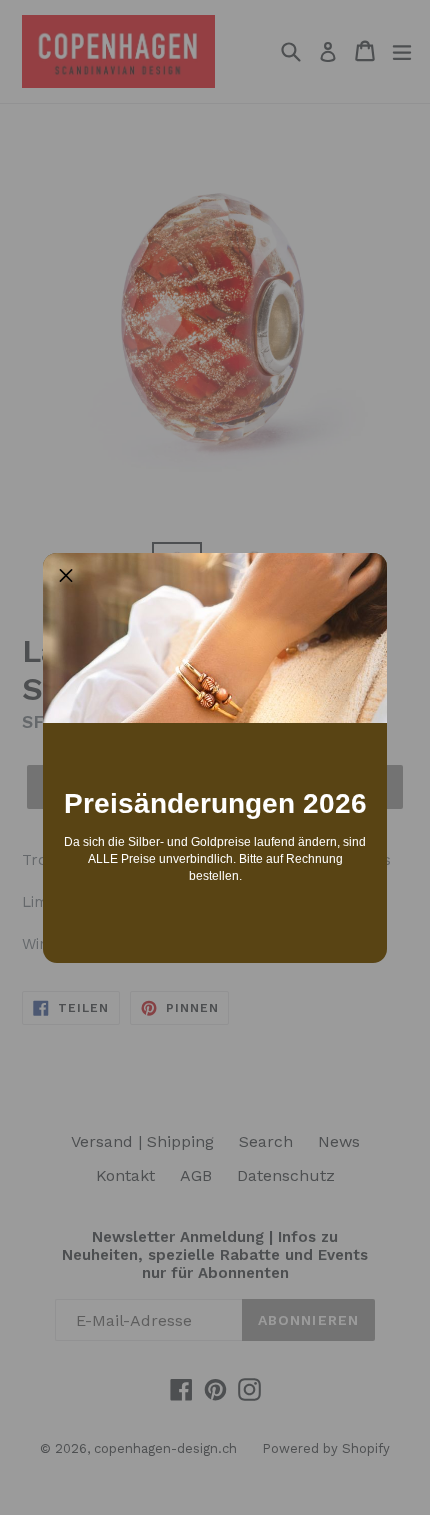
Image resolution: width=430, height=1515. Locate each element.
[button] (66, 576)
